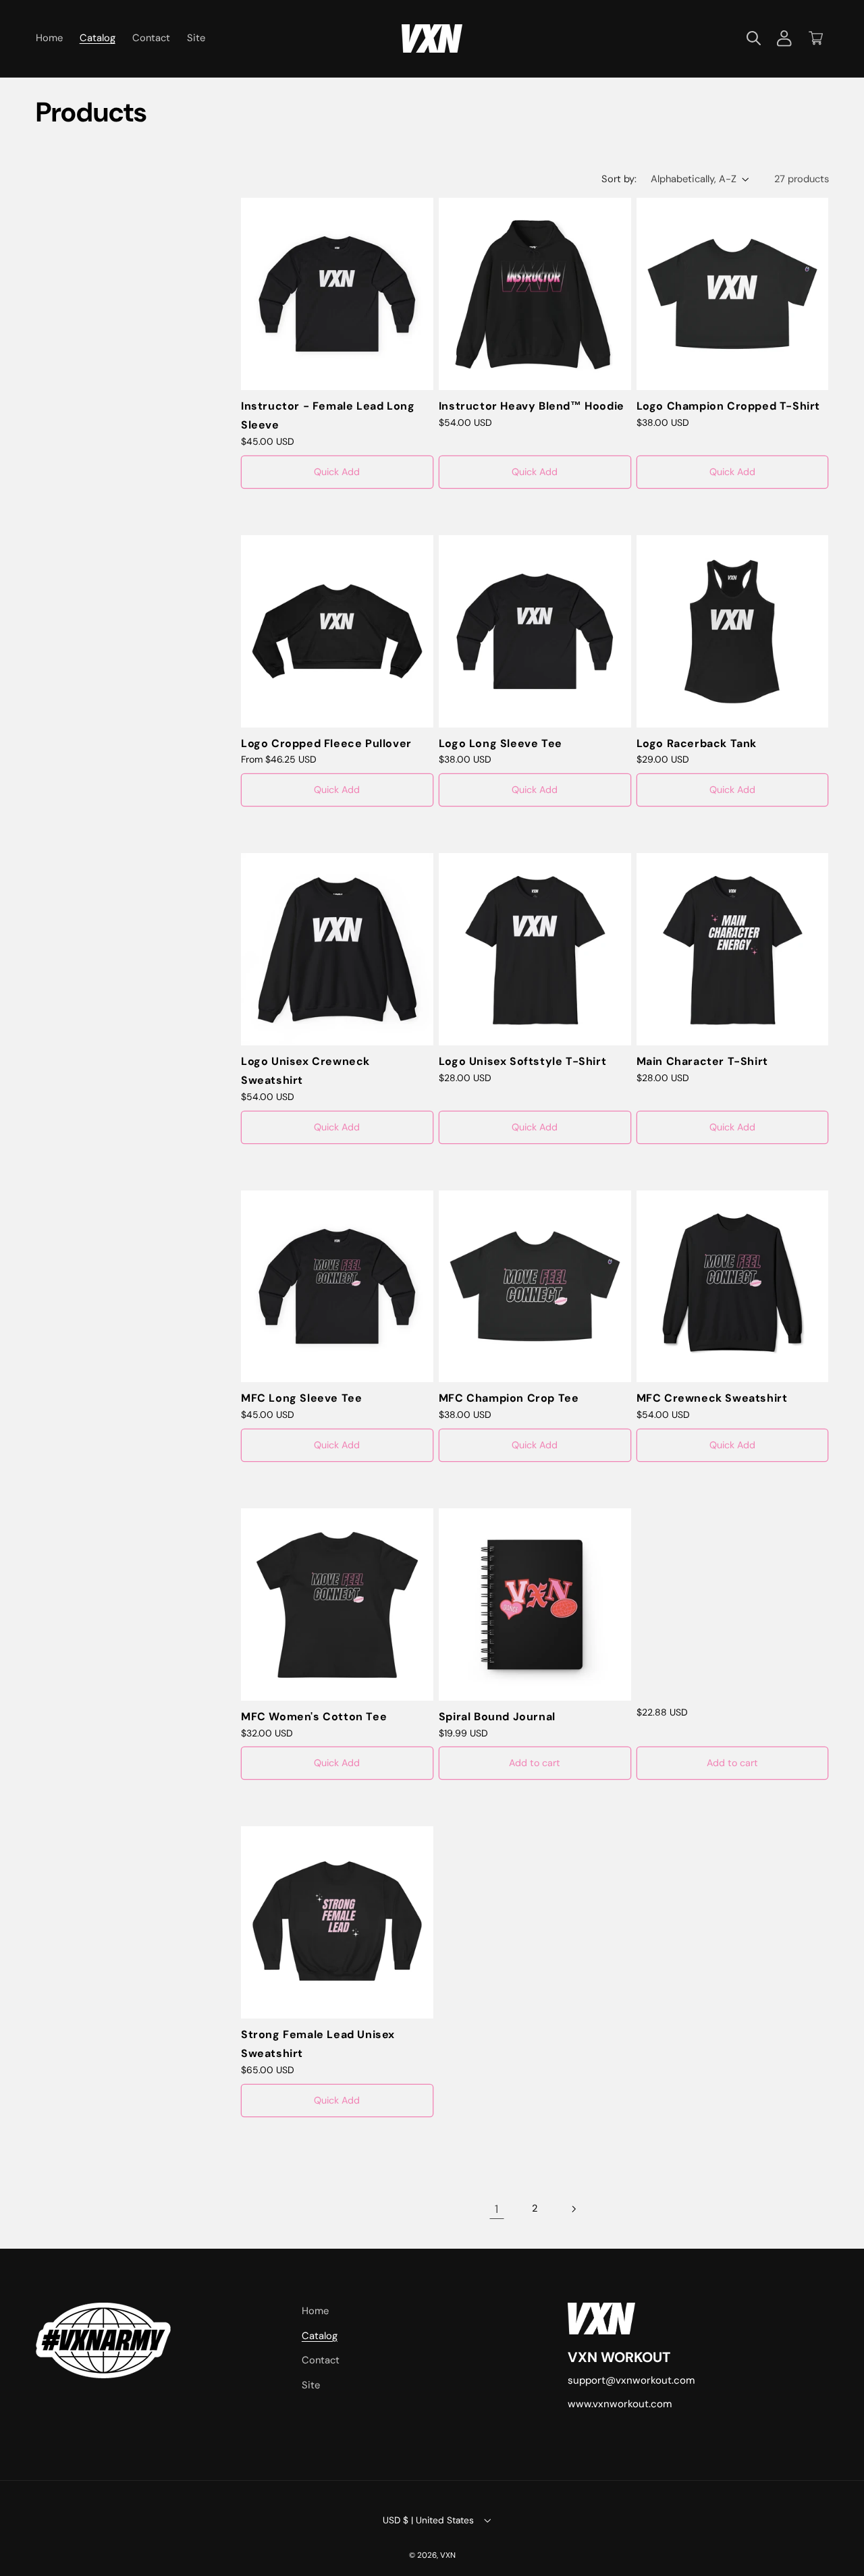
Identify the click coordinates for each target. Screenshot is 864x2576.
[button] (753, 38)
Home (315, 2311)
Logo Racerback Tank (697, 743)
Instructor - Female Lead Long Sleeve (328, 416)
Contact (321, 2360)
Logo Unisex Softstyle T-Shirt (522, 1061)
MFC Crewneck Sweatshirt (712, 1398)
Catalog (320, 2336)
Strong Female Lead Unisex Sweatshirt (318, 2044)
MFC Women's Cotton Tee (314, 1717)
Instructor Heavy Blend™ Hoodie (532, 406)
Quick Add (337, 472)
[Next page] (573, 2209)
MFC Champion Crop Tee (509, 1398)
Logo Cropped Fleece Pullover (326, 743)
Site (311, 2385)
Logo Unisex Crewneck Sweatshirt (305, 1071)
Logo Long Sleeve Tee (501, 743)
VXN (448, 2555)
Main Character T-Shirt (702, 1061)
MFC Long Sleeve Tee (301, 1398)
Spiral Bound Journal (497, 1717)
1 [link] (496, 2209)
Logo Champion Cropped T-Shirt (728, 406)
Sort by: (619, 179)
